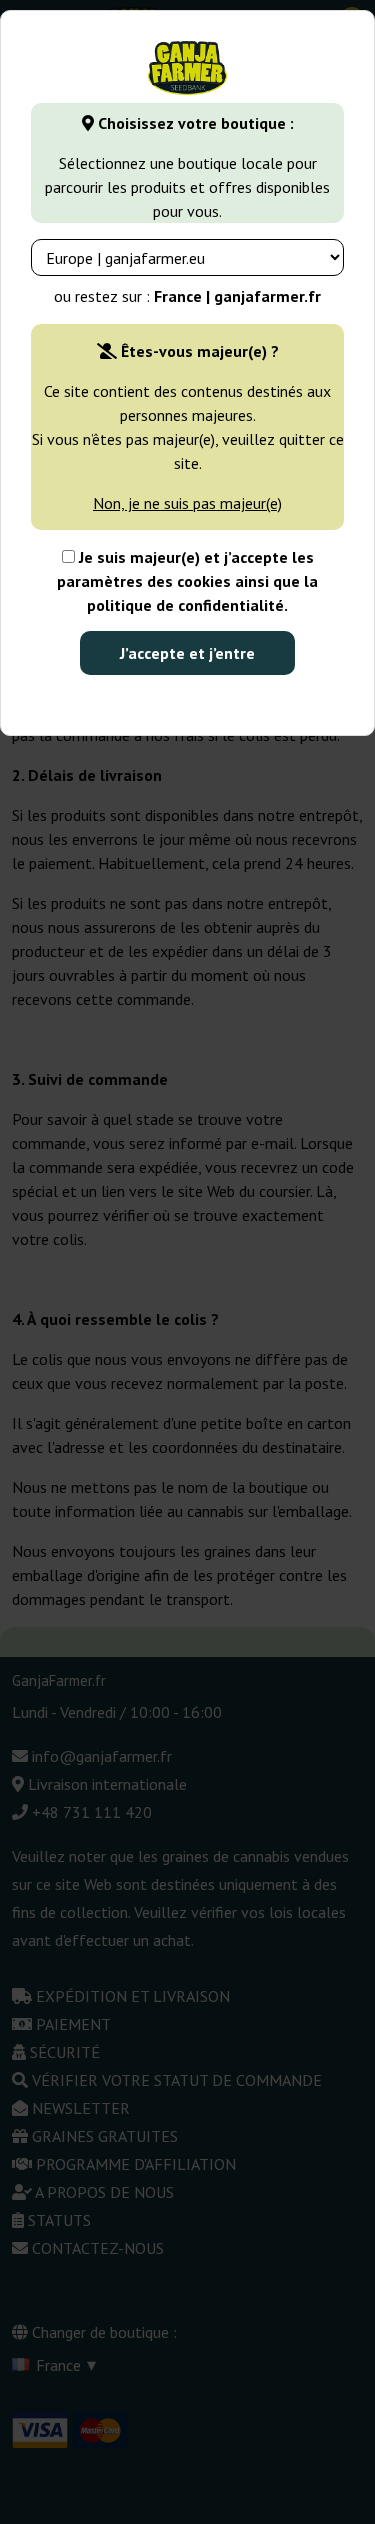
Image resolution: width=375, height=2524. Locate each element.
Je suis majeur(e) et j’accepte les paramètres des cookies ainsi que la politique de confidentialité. (187, 581)
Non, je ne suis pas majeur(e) (187, 503)
